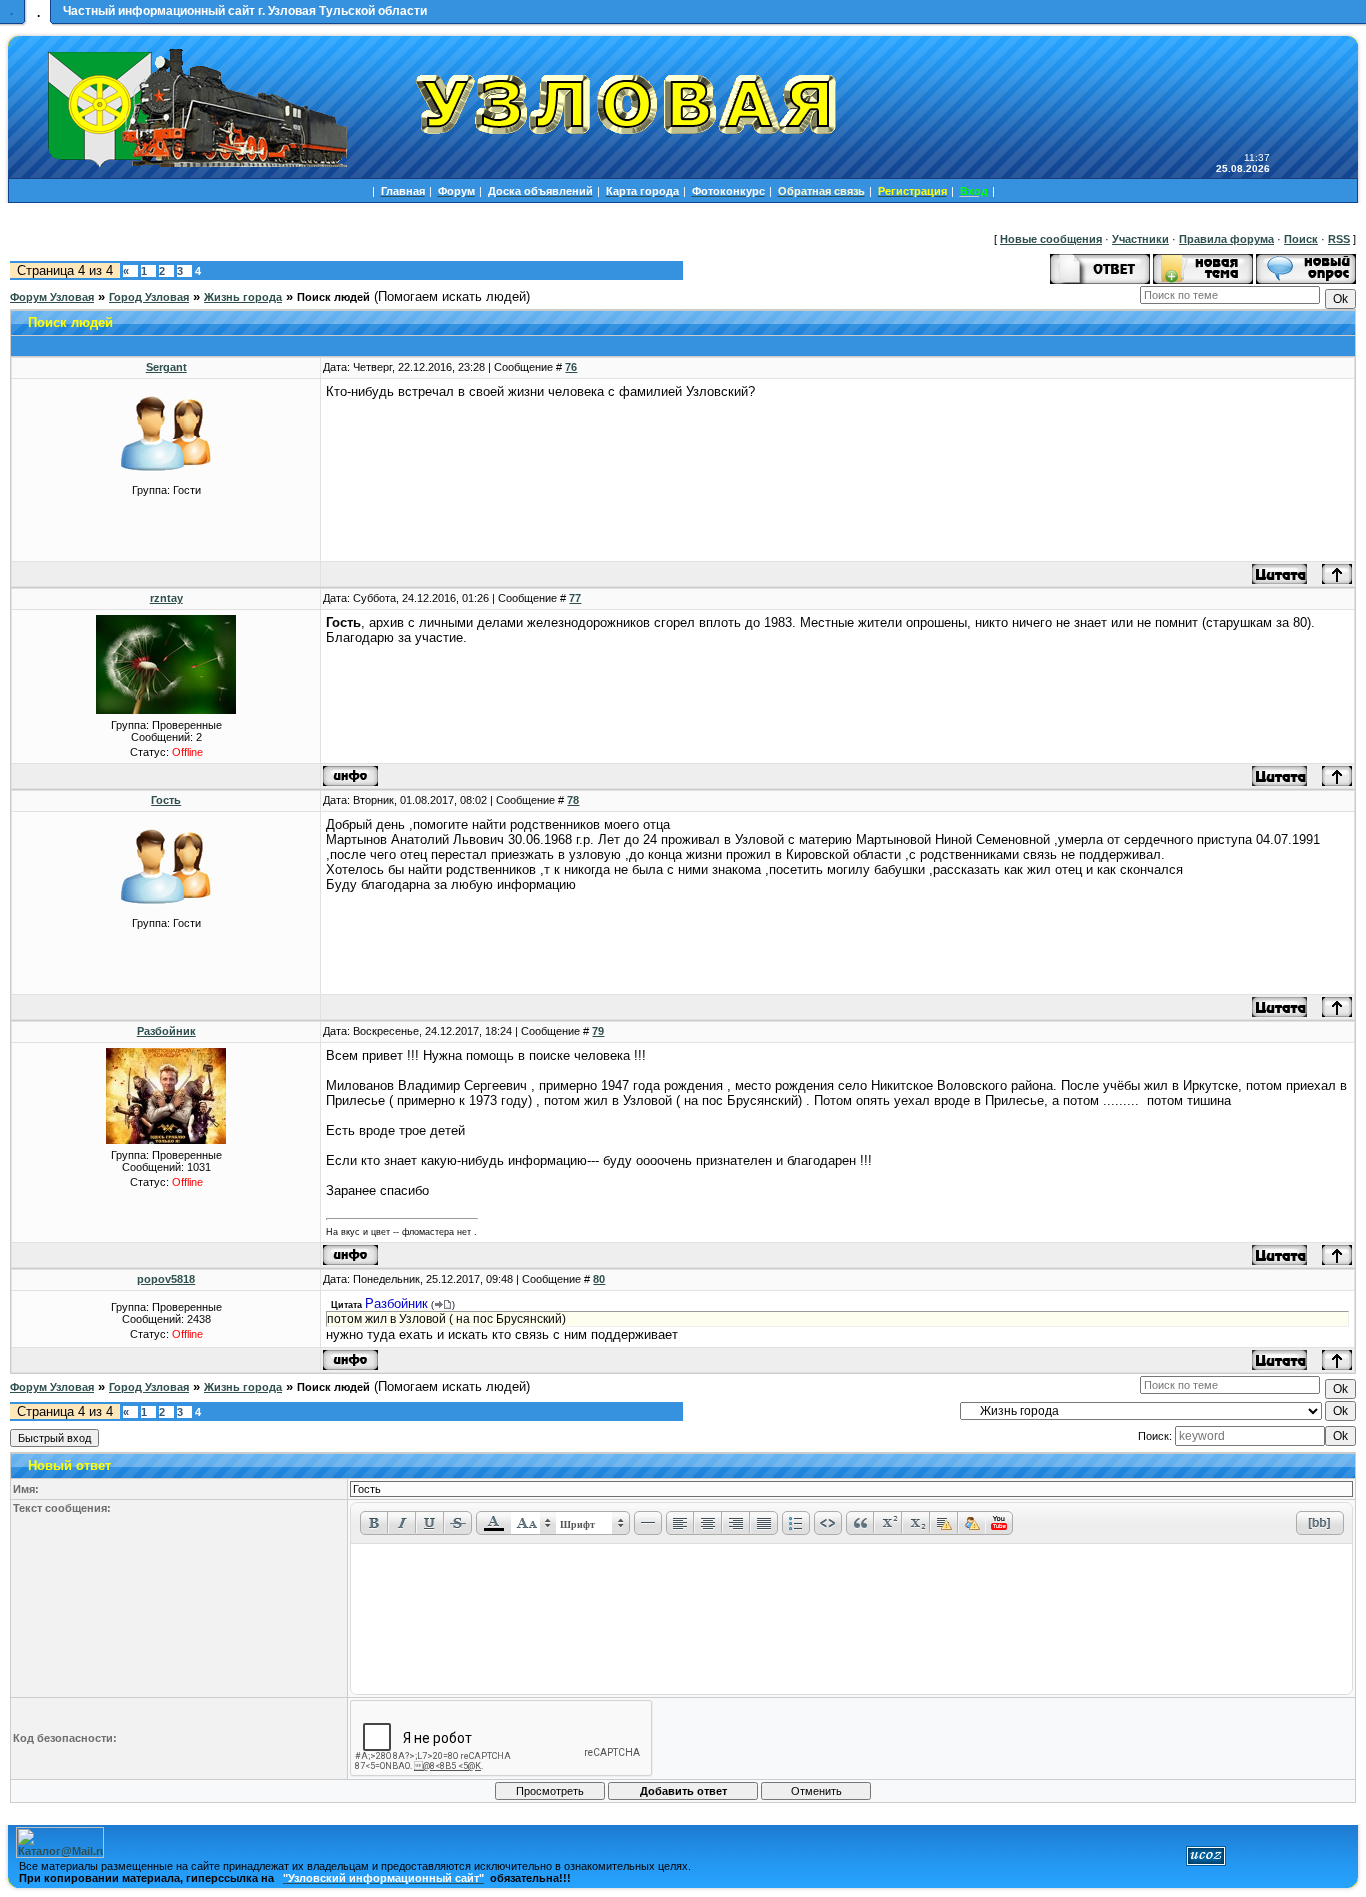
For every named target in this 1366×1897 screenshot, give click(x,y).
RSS (1339, 239)
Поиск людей (333, 297)
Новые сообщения (1051, 239)
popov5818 (166, 1279)
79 (598, 1031)
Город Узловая (149, 297)
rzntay (166, 598)
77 (575, 598)
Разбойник (166, 1031)
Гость (166, 800)
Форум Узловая (52, 297)
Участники (1140, 239)
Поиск (1301, 239)
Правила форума (1226, 239)
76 (571, 367)
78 (573, 800)
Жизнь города (243, 297)
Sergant (166, 367)
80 (599, 1279)
